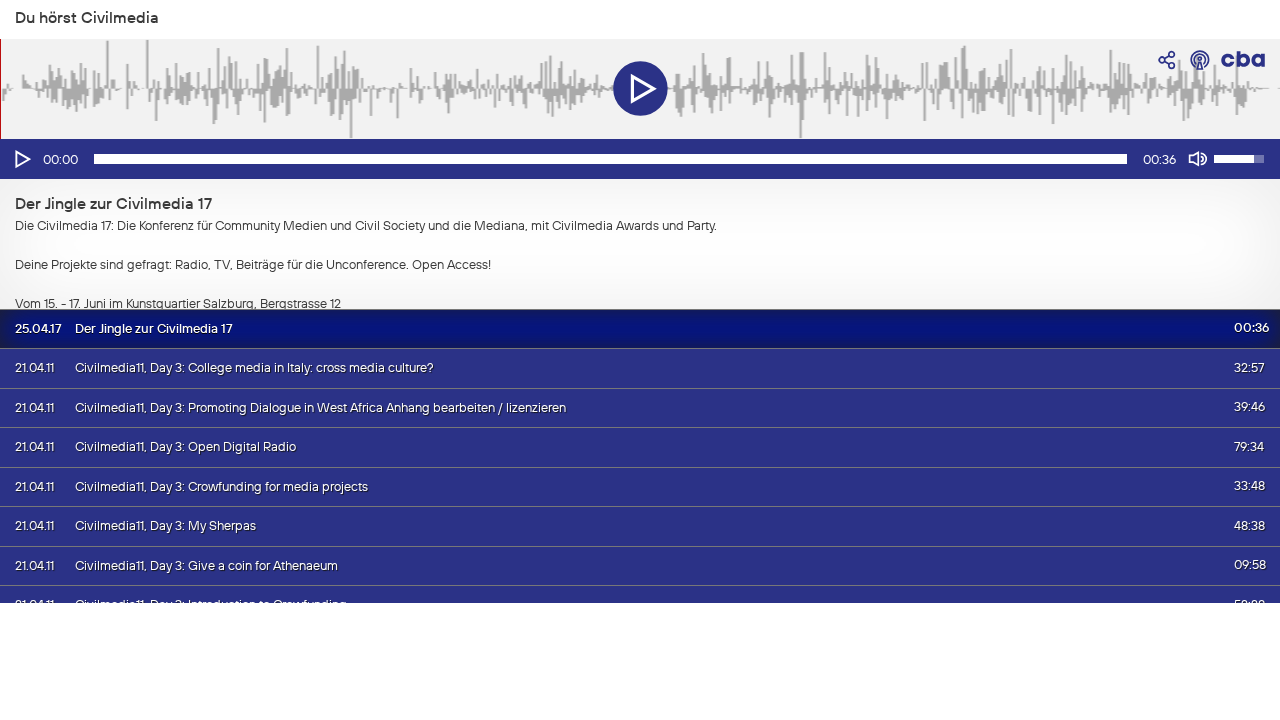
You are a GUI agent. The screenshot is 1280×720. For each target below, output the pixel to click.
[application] (640, 159)
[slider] (610, 159)
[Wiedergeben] (21, 159)
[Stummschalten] (1198, 159)
